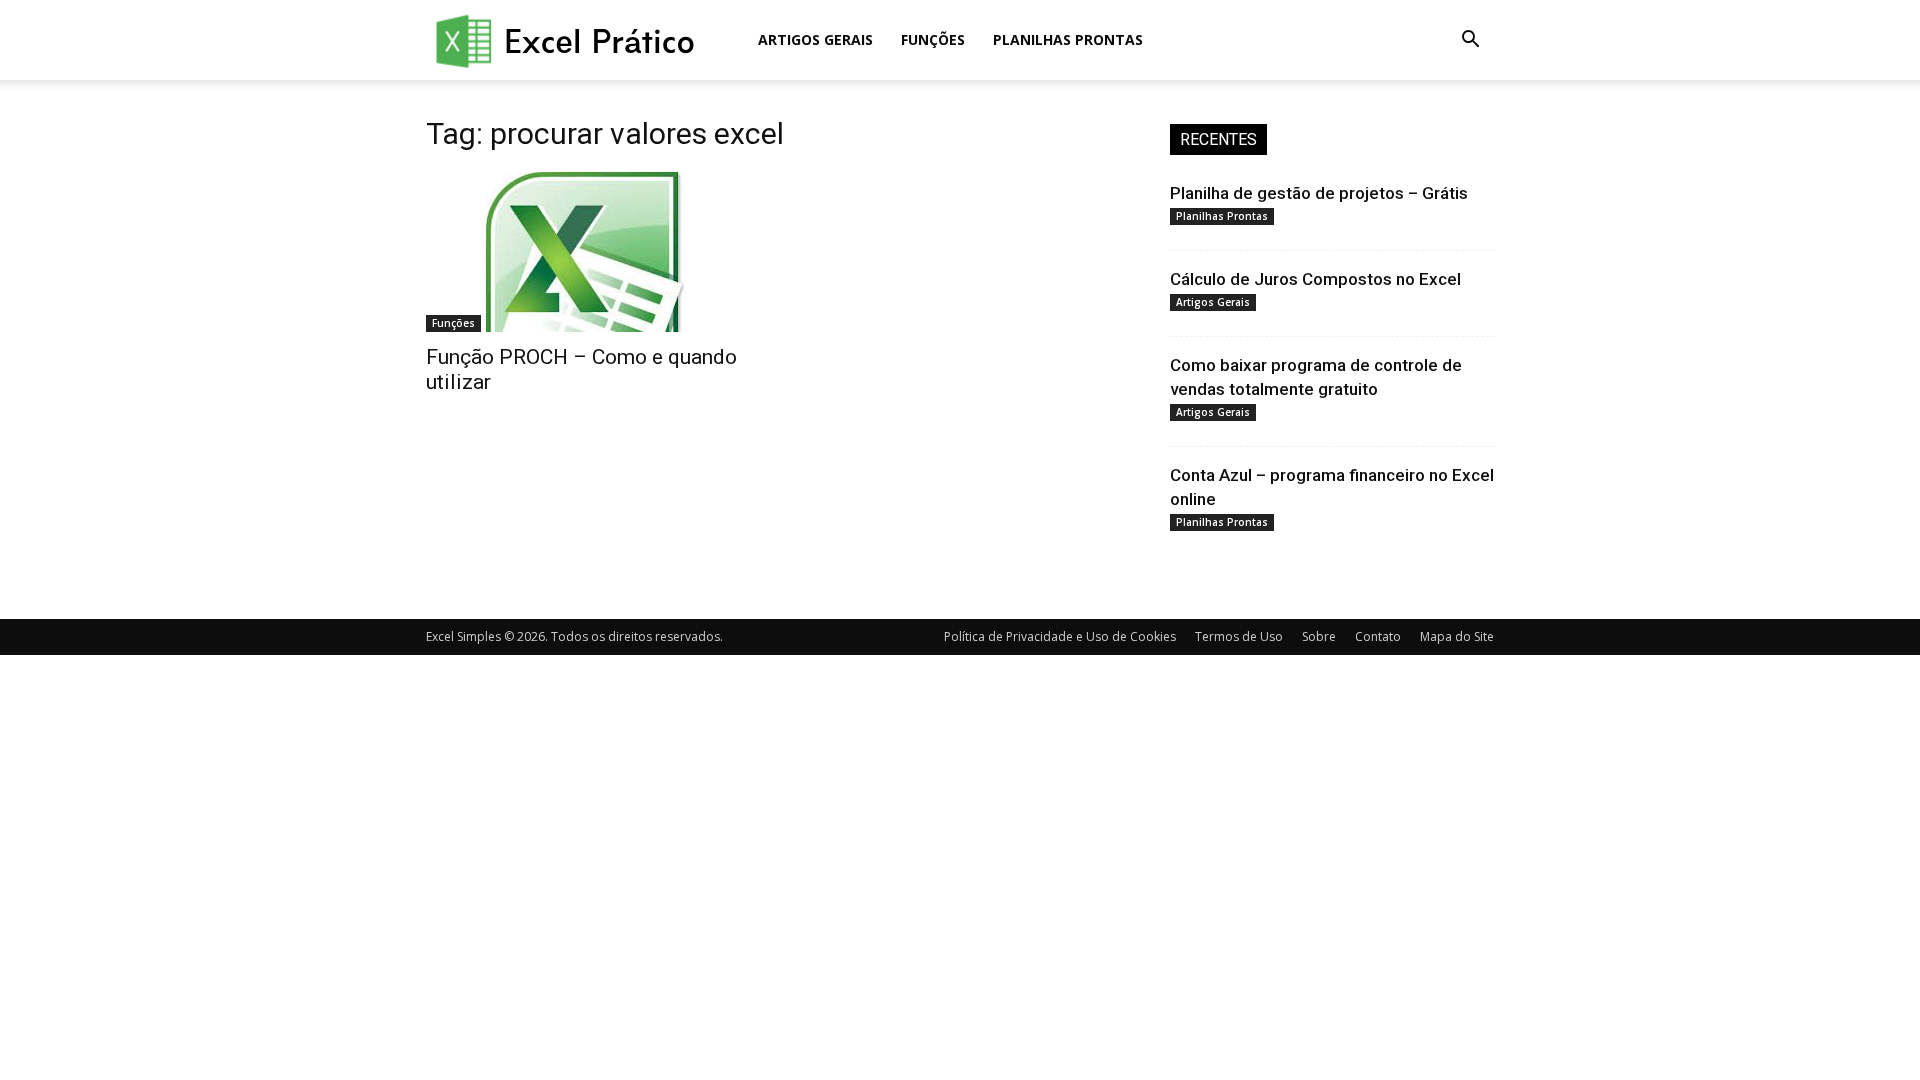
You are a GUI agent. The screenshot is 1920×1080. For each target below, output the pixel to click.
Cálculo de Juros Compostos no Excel (1315, 279)
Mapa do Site (1457, 636)
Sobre (1319, 636)
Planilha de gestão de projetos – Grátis (1319, 193)
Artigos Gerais (815, 39)
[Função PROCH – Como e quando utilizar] (588, 252)
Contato (1378, 636)
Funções (933, 39)
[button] (1470, 41)
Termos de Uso (1239, 636)
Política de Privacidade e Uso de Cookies (1060, 636)
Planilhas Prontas (1068, 39)
